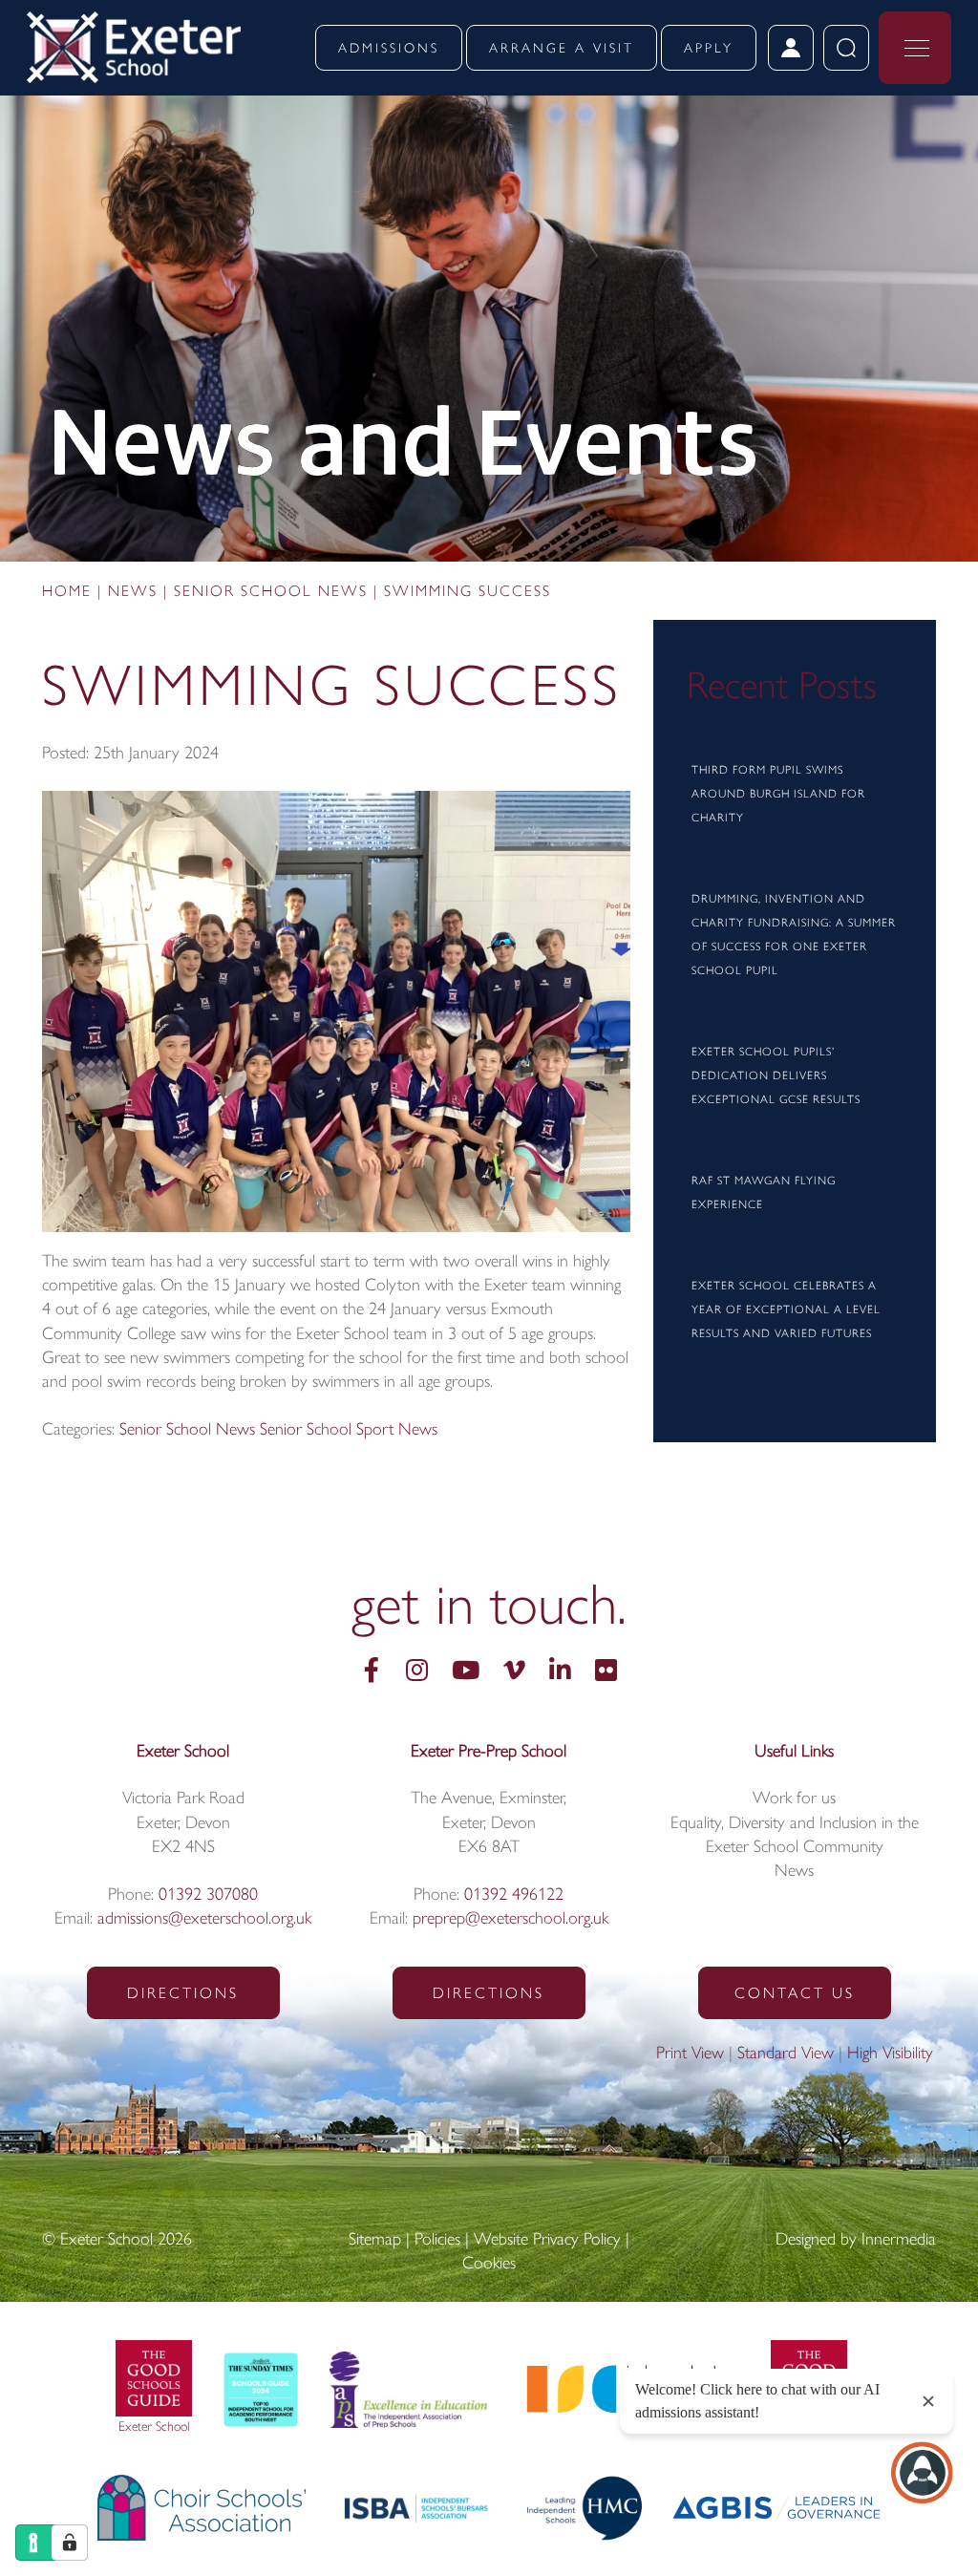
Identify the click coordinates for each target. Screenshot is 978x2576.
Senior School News (187, 1431)
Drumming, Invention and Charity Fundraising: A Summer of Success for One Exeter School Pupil (794, 936)
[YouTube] (466, 1673)
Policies (437, 2241)
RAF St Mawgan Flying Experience (764, 1193)
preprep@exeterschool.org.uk (510, 1920)
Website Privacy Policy (547, 2241)
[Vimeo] (514, 1673)
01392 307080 (208, 1896)
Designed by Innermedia (856, 2241)
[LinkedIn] (560, 1673)
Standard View (786, 2054)
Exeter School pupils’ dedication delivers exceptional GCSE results (776, 1076)
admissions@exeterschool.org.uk (204, 1920)
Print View (690, 2054)
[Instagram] (417, 1673)
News (794, 1872)
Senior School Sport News (349, 1431)
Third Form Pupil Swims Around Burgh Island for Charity (778, 795)
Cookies (489, 2265)
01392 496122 (514, 1896)
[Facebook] (372, 1673)
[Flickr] (606, 1673)
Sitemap (375, 2241)
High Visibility (890, 2054)
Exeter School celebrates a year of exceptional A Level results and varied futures (786, 1310)
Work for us (794, 1799)
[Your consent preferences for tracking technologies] (70, 2543)
